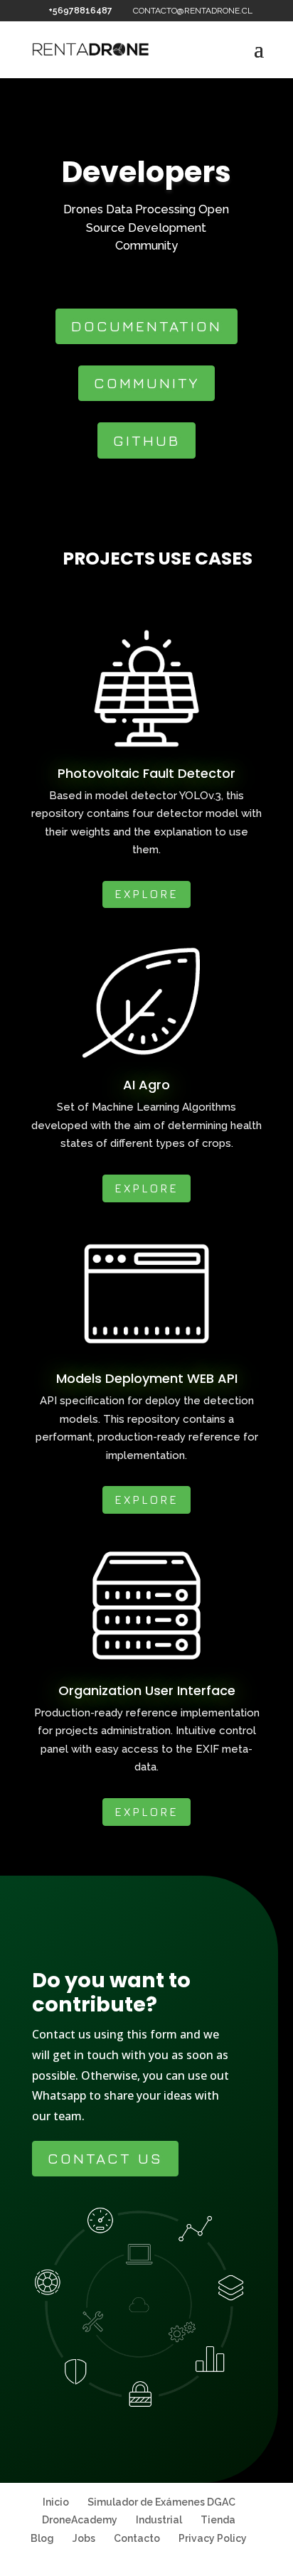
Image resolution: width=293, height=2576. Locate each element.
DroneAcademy (80, 2520)
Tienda (218, 2520)
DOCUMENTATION (146, 326)
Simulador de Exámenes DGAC (161, 2502)
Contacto (137, 2538)
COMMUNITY (146, 383)
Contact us (105, 2158)
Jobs (84, 2538)
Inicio (56, 2502)
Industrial (159, 2520)
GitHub (146, 440)
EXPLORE (146, 894)
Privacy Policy (213, 2538)
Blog (42, 2538)
